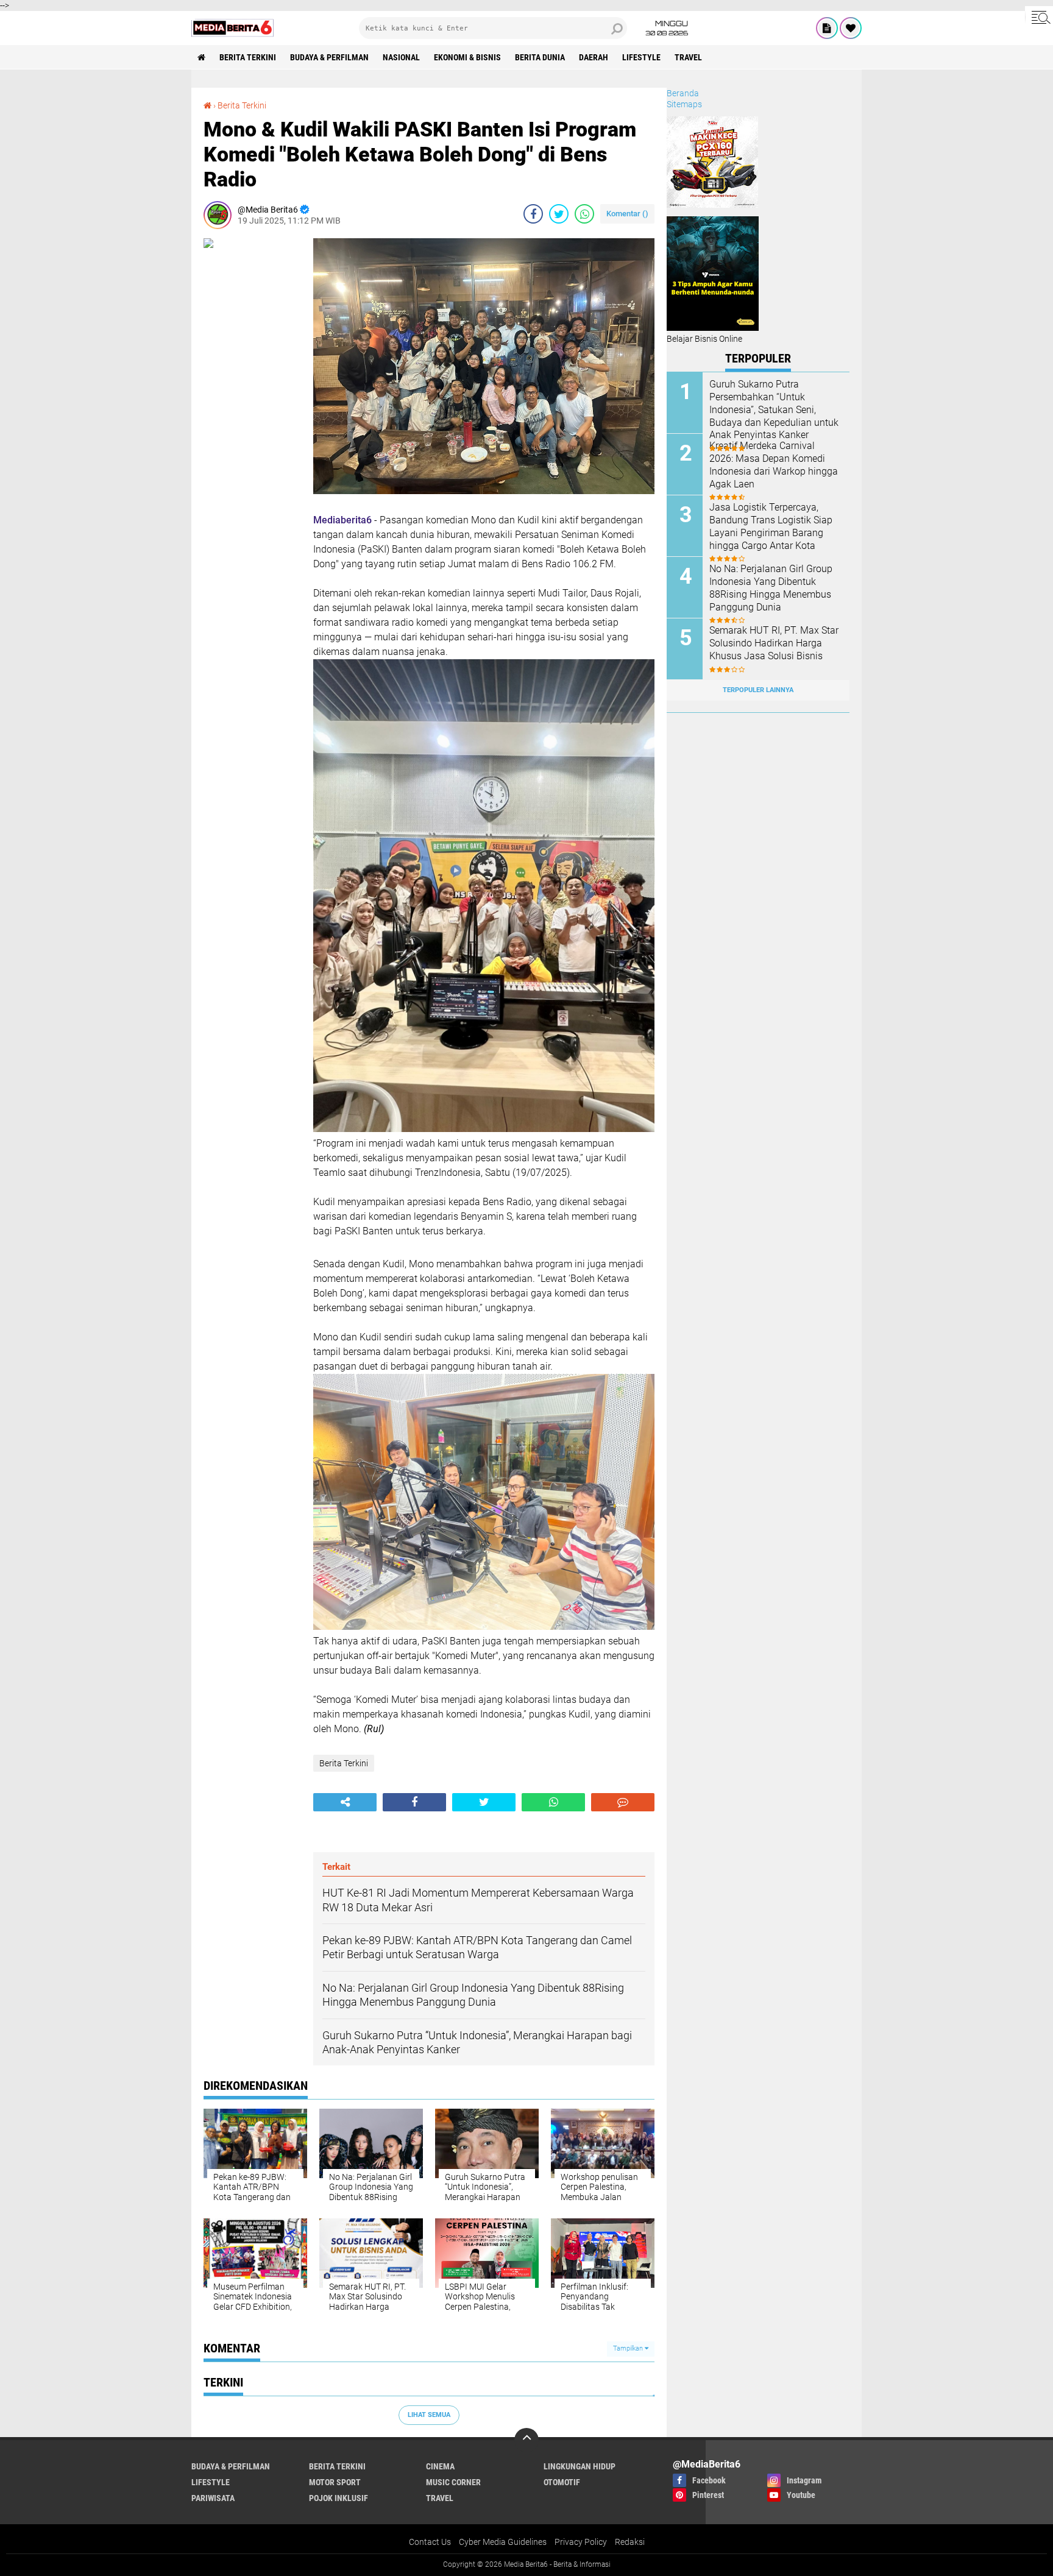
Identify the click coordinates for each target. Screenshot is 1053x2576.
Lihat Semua (429, 2415)
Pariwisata (213, 2498)
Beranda (683, 93)
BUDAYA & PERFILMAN (329, 57)
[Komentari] (623, 1802)
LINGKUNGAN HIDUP (580, 2466)
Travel (688, 57)
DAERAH (594, 57)
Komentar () (627, 214)
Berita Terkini (248, 57)
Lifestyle (641, 57)
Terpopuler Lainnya (758, 690)
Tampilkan (629, 2348)
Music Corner (453, 2482)
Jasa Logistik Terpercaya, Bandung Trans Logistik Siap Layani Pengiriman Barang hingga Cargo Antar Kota (771, 526)
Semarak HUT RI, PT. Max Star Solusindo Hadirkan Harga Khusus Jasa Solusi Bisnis (774, 643)
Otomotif (562, 2482)
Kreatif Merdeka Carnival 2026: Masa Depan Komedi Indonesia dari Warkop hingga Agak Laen (774, 465)
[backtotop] (526, 2440)
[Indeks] (827, 28)
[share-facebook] (533, 214)
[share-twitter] (559, 214)
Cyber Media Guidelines (503, 2542)
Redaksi (630, 2542)
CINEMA (440, 2466)
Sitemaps (684, 104)
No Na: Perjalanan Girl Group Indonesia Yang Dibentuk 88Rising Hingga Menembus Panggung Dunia (771, 588)
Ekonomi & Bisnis (467, 57)
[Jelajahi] (1039, 17)
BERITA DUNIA (540, 57)
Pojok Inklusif (339, 2498)
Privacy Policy (581, 2542)
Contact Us (430, 2542)
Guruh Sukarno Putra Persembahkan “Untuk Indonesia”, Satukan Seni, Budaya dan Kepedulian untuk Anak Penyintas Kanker (774, 409)
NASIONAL (401, 57)
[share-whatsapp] (584, 214)
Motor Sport (335, 2482)
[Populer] (851, 28)
